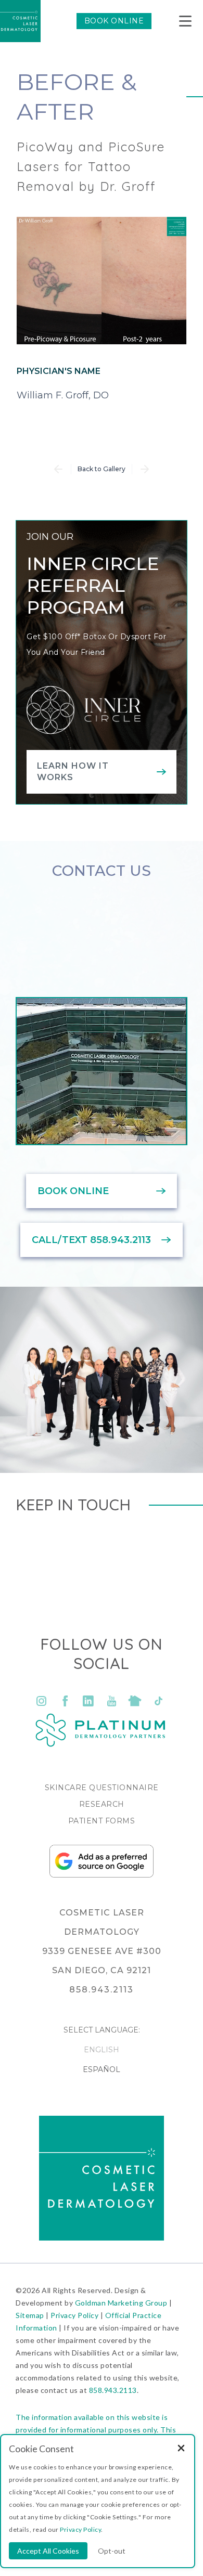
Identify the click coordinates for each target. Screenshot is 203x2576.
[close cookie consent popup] (181, 2449)
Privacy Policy (74, 2315)
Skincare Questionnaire (102, 1788)
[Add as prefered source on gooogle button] (102, 1875)
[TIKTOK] (158, 1701)
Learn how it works (73, 772)
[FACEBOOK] (65, 1701)
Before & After (77, 96)
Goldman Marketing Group (121, 2303)
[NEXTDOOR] (135, 1701)
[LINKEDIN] (88, 1701)
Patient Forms (102, 1821)
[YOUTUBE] (112, 1701)
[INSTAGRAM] (42, 1701)
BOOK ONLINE (114, 21)
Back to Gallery (102, 469)
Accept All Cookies (48, 2551)
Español (102, 2069)
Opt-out (112, 2551)
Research (102, 1804)
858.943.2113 (113, 2390)
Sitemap (30, 2315)
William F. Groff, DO (63, 395)
